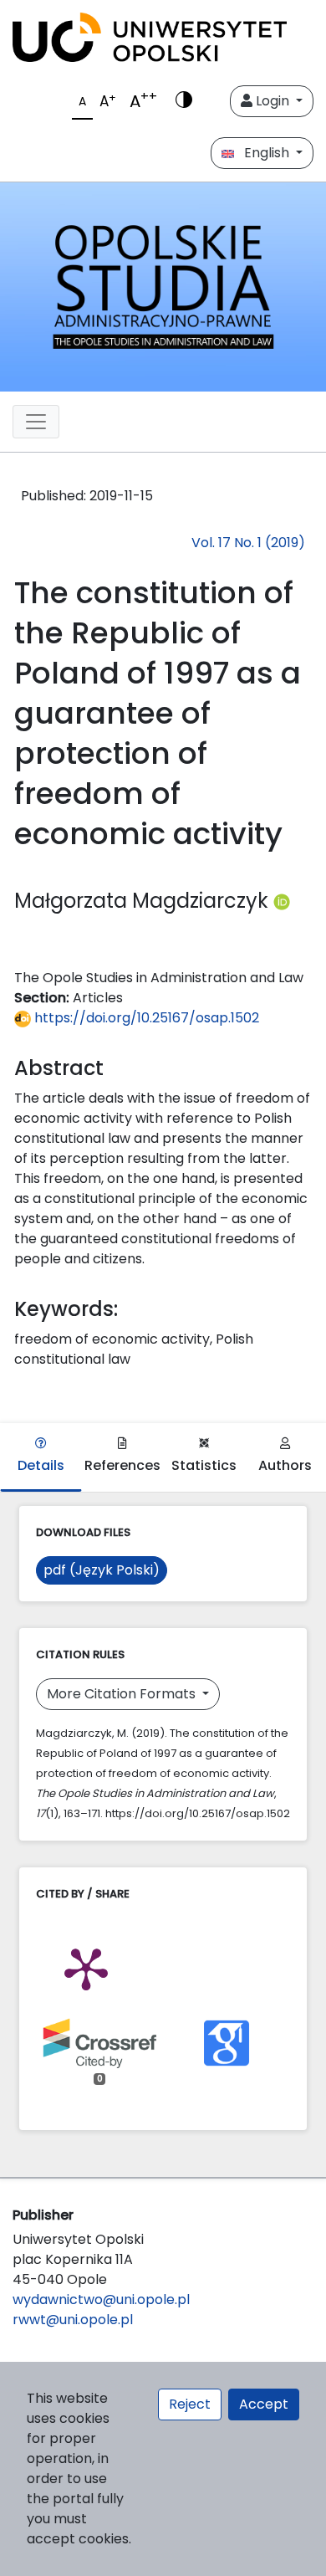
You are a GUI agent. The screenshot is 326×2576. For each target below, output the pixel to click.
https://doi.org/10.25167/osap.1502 (145, 1018)
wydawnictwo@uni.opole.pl (101, 2299)
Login (273, 101)
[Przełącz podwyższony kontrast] (184, 101)
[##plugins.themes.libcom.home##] (163, 287)
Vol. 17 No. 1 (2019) (248, 543)
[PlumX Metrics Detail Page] (86, 1968)
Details (41, 1465)
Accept (264, 2404)
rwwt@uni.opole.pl (73, 2320)
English (263, 153)
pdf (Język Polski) (102, 1570)
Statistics (204, 1465)
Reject (190, 2404)
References (122, 1465)
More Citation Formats (123, 1694)
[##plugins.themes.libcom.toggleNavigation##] (36, 422)
